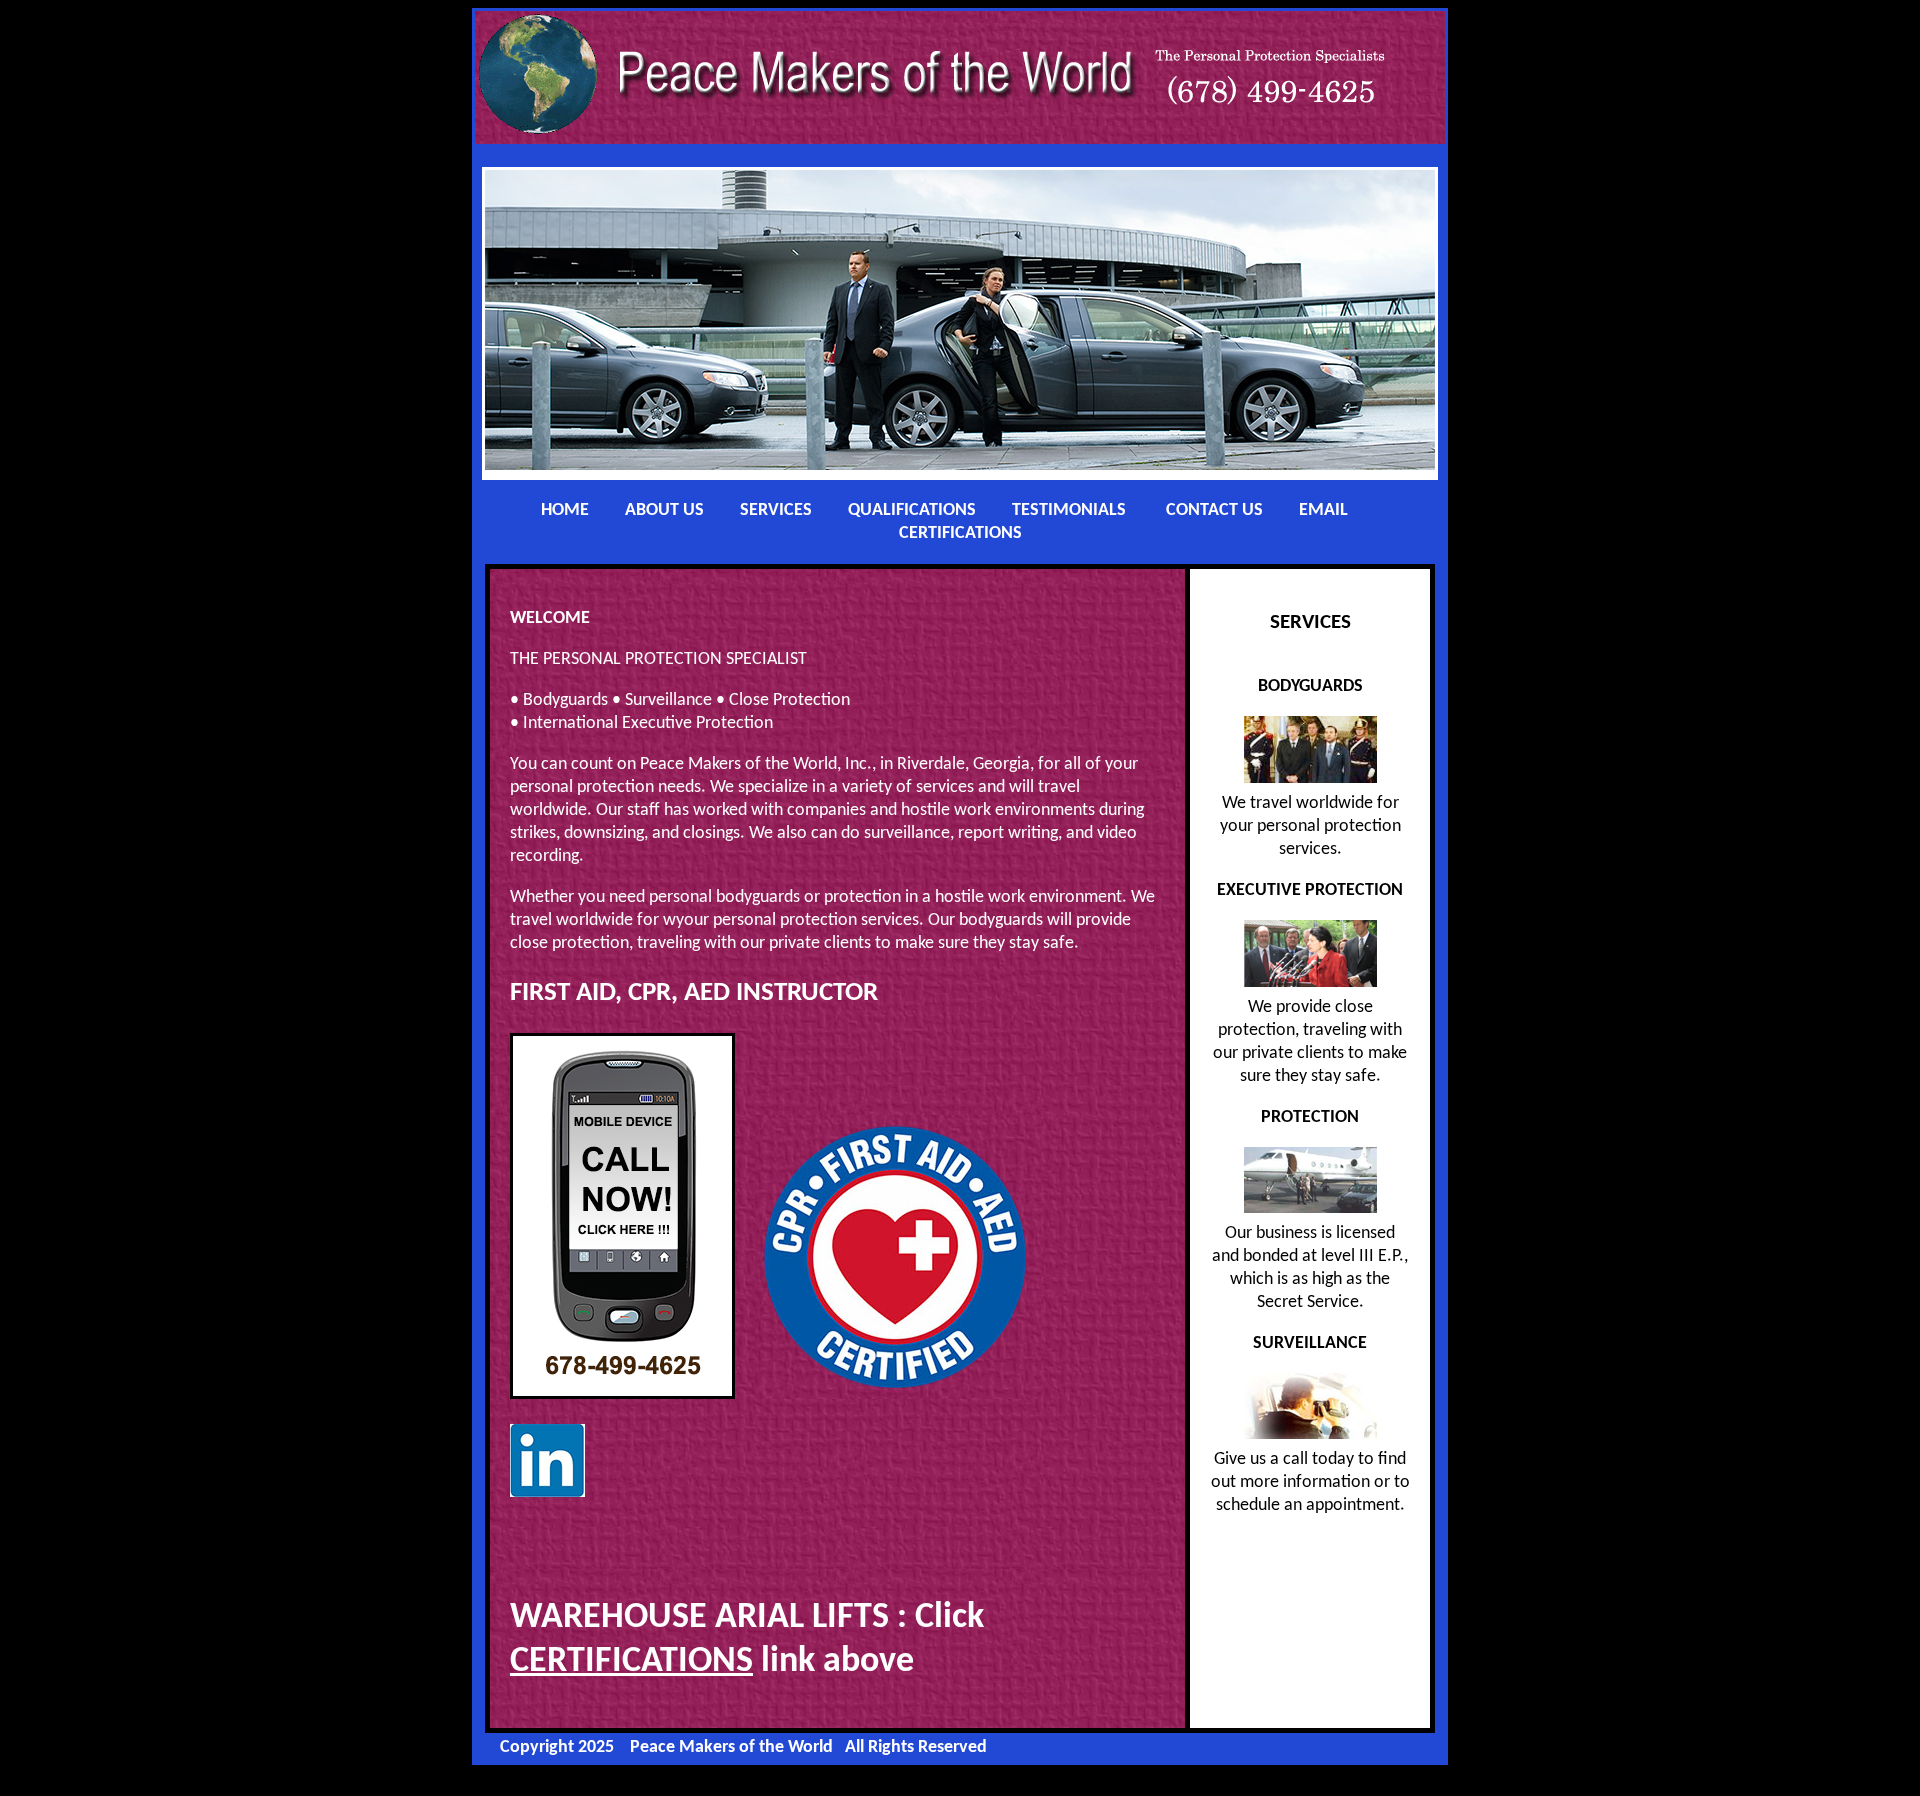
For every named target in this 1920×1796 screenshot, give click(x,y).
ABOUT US (664, 510)
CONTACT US (1214, 510)
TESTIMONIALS (1069, 510)
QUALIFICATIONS (912, 510)
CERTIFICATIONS (960, 533)
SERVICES (776, 510)
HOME (565, 510)
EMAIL (1323, 510)
